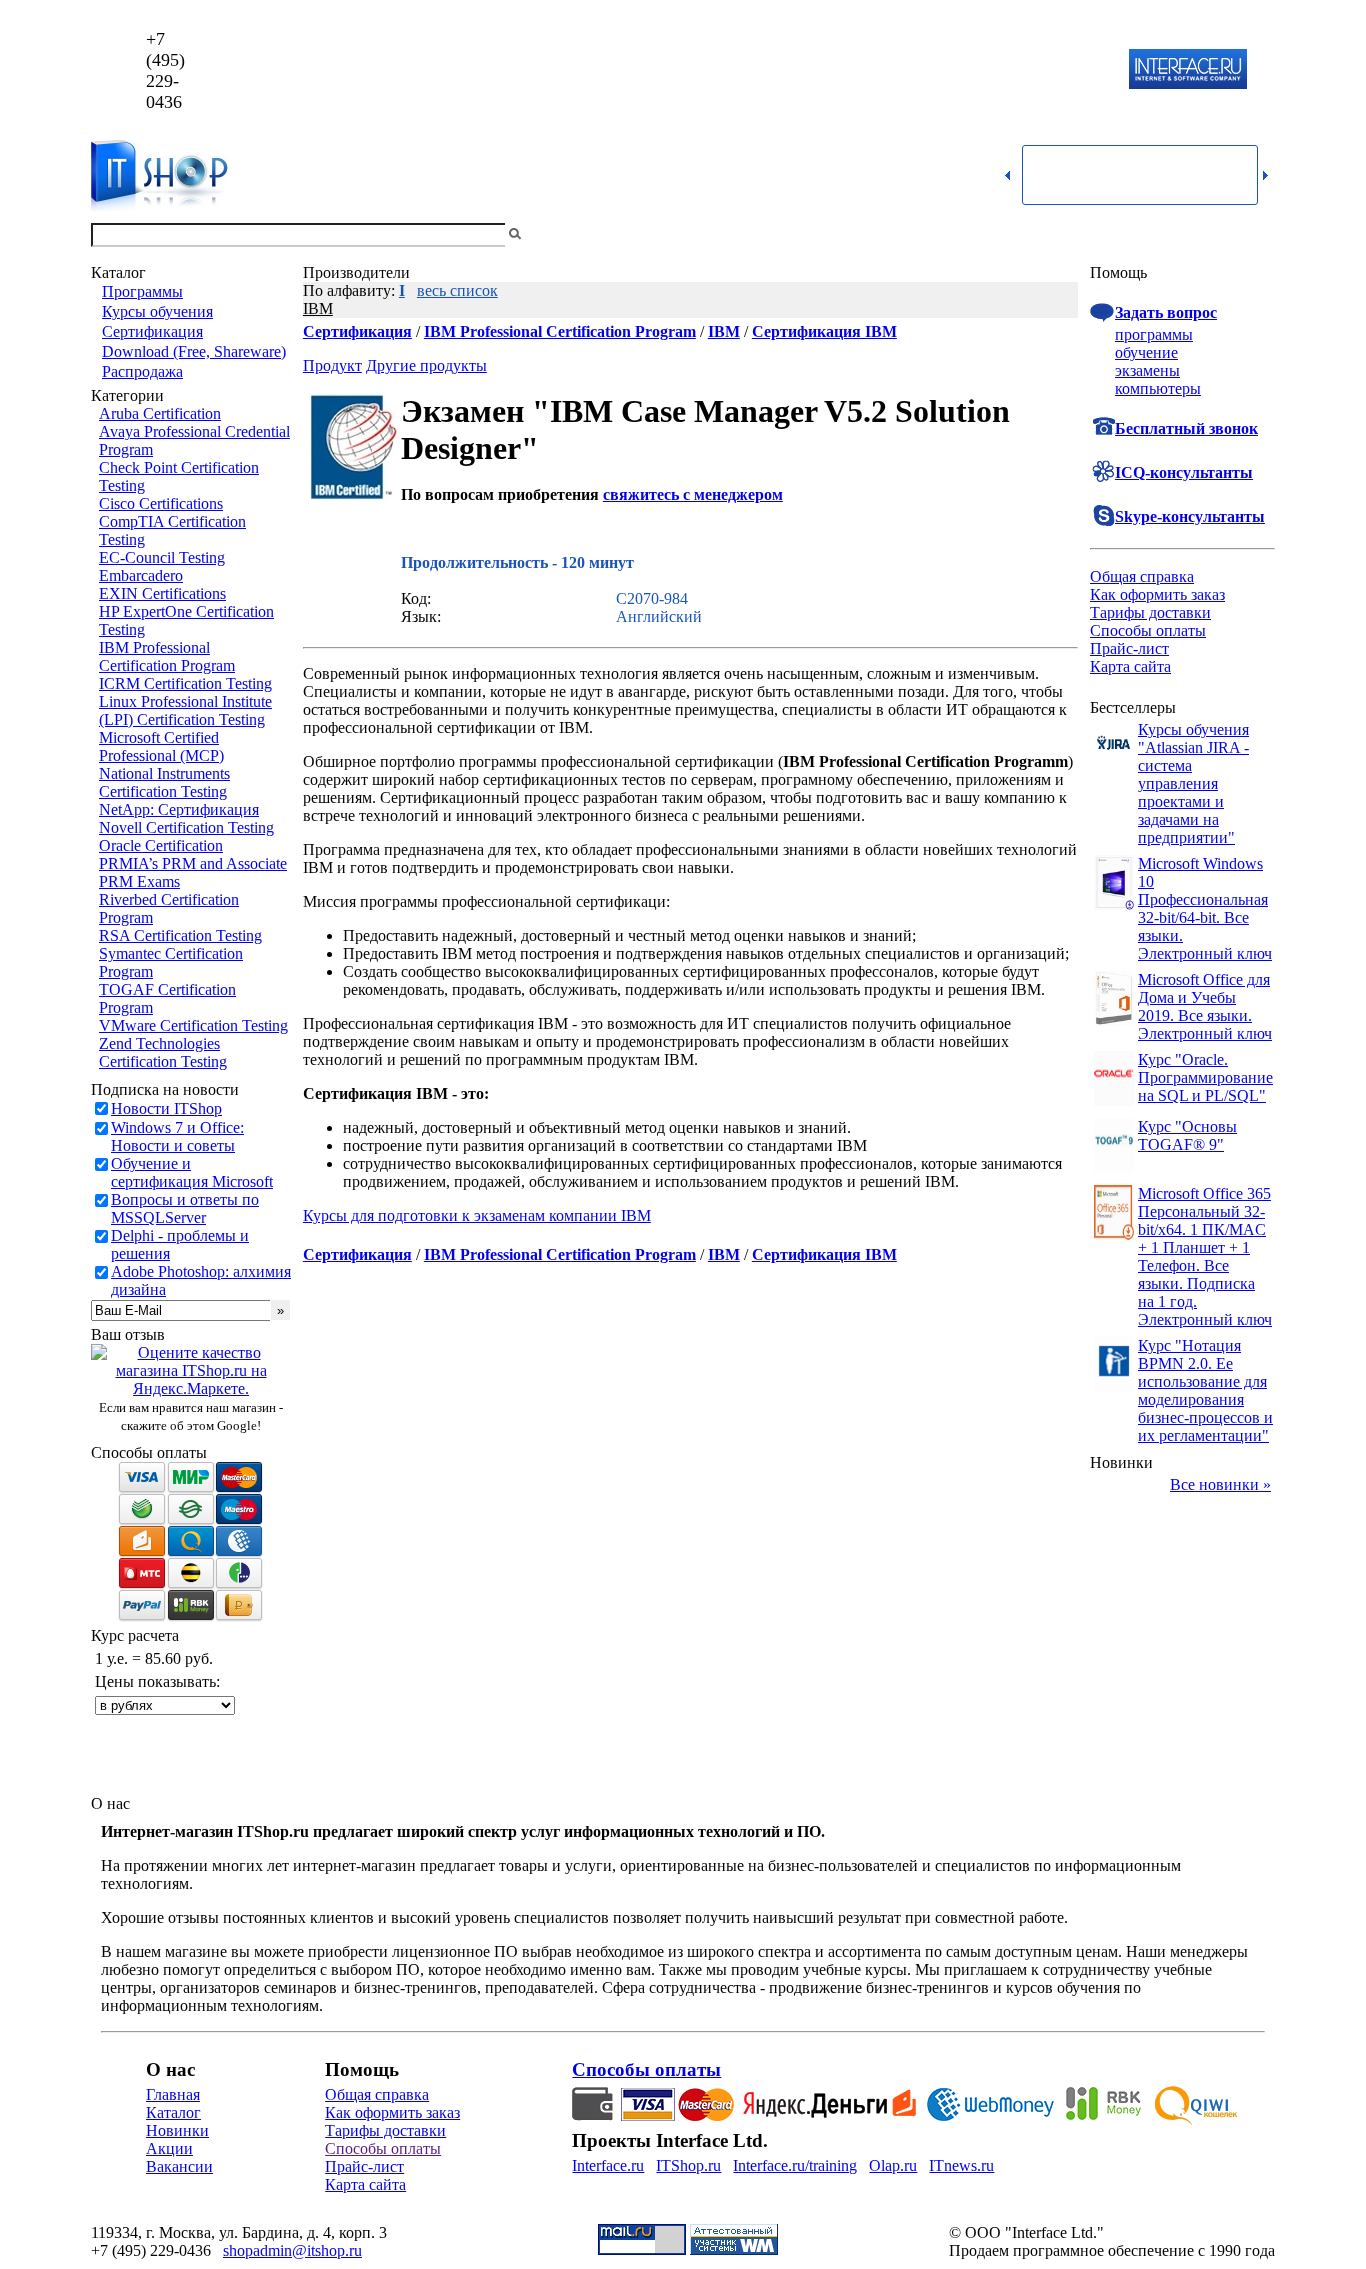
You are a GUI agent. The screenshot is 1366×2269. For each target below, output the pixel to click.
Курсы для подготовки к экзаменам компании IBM (477, 1215)
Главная (173, 2094)
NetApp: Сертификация (179, 809)
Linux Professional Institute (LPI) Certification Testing (185, 710)
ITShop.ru (688, 2165)
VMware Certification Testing (193, 1025)
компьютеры (1158, 388)
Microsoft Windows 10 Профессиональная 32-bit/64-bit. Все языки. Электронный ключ (1205, 908)
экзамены (1147, 370)
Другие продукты (426, 365)
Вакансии (179, 2166)
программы (1154, 334)
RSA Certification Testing (180, 935)
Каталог (173, 2112)
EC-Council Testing (162, 557)
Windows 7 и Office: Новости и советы (177, 1136)
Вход (1258, 234)
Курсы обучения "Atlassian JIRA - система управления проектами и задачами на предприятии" (1193, 783)
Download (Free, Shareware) (194, 351)
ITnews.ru (961, 2165)
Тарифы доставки (1150, 612)
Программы (142, 291)
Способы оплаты (1148, 630)
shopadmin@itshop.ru (939, 70)
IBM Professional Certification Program (167, 656)
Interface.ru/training (795, 2165)
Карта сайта (1130, 666)
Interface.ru (608, 2165)
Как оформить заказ (1157, 594)
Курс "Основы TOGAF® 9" (1187, 1135)
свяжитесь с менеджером (693, 494)
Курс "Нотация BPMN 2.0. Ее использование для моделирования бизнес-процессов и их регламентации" (1205, 1390)
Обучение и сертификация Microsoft (192, 1172)
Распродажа (142, 371)
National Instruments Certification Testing (164, 782)
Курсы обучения (157, 311)
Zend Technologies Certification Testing (163, 1052)
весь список (457, 290)
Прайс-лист (1129, 648)
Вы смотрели (558, 234)
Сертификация (152, 331)
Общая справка (1142, 576)
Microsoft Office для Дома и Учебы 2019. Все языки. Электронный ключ (1205, 1006)
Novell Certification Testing (186, 827)
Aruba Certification (160, 413)
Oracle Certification (161, 845)
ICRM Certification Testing (185, 683)
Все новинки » (1220, 1484)
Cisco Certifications (161, 503)
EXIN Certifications (162, 593)
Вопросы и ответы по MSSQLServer (185, 1208)
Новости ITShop (166, 1108)
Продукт (332, 365)
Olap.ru (893, 2165)
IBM (318, 308)
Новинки (177, 2130)
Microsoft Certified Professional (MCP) (161, 746)
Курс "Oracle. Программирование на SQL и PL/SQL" (1205, 1077)
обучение (1146, 352)
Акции (169, 2148)
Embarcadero (141, 575)
